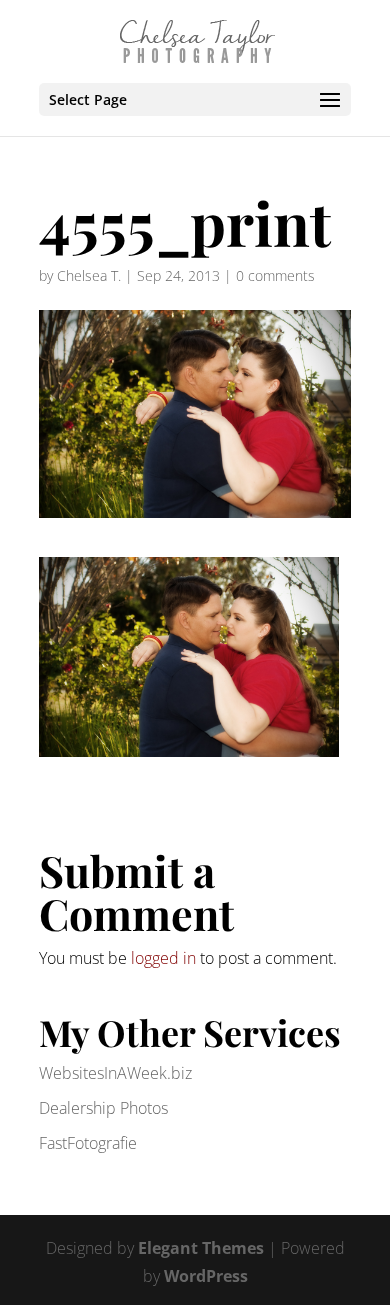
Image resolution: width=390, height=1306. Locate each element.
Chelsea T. (89, 275)
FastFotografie (88, 1143)
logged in (163, 958)
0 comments (275, 275)
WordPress (206, 1276)
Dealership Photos (103, 1108)
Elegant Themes (201, 1248)
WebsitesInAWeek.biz (115, 1073)
